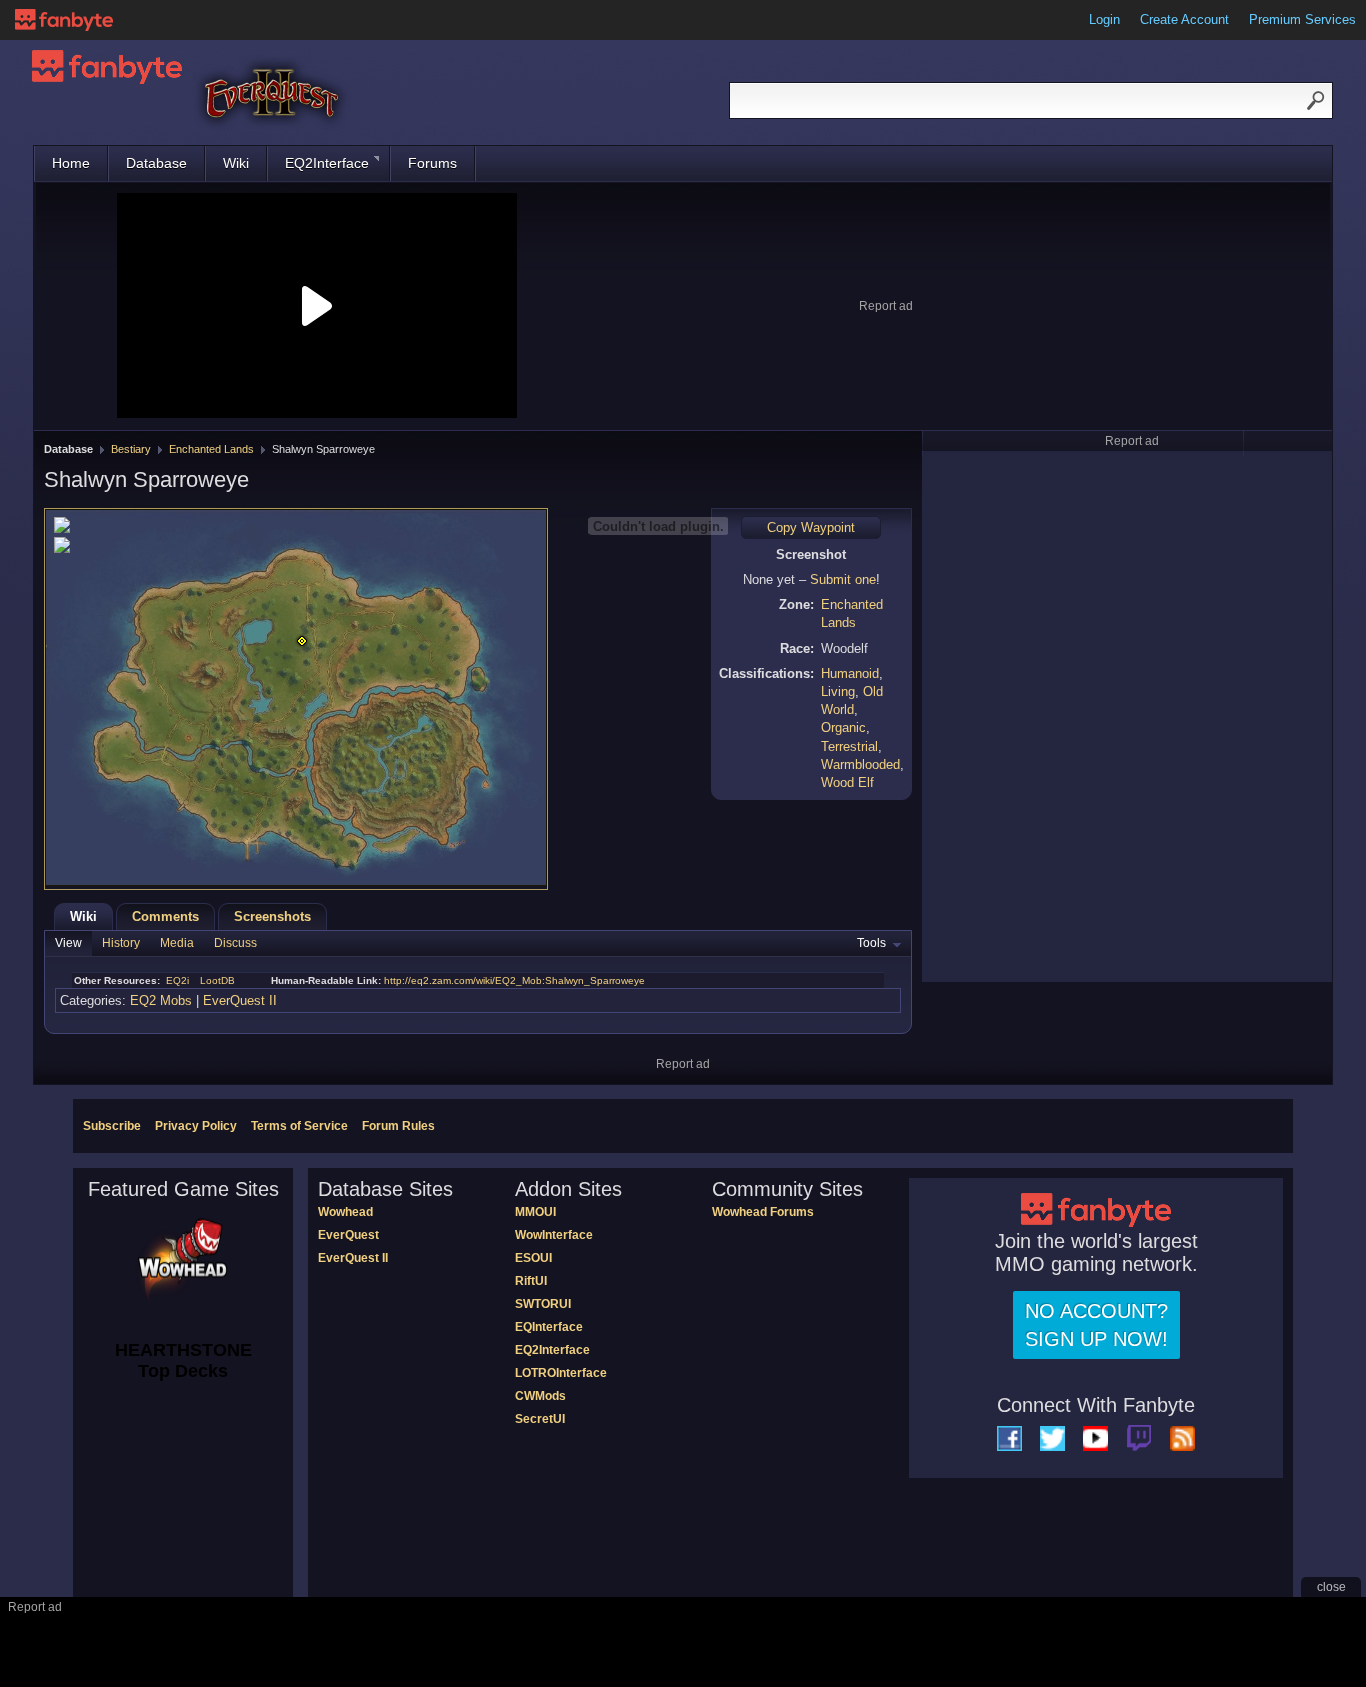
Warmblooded (860, 764)
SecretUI (540, 1419)
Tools (871, 943)
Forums (432, 163)
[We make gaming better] (64, 20)
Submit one (843, 579)
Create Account (1184, 19)
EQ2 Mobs (161, 1000)
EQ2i (177, 980)
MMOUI (535, 1212)
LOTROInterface (561, 1373)
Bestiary (131, 449)
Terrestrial (849, 746)
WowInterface (554, 1235)
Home (71, 163)
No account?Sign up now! (1096, 1325)
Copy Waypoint (811, 527)
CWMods (540, 1396)
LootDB (217, 980)
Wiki (236, 163)
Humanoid (850, 673)
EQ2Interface (327, 163)
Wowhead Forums (763, 1212)
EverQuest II (240, 1000)
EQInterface (549, 1327)
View (68, 943)
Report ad (886, 306)
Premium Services (1302, 19)
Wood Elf (847, 782)
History (121, 943)
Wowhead (345, 1212)
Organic (843, 727)
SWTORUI (543, 1304)
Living (838, 691)
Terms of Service (299, 1126)
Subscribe (112, 1126)
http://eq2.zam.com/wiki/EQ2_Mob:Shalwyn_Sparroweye (514, 980)
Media (177, 943)
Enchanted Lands (211, 449)
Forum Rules (398, 1126)
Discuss (235, 943)
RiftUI (531, 1281)
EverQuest (348, 1235)
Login (1104, 19)
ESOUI (533, 1258)
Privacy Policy (196, 1126)
